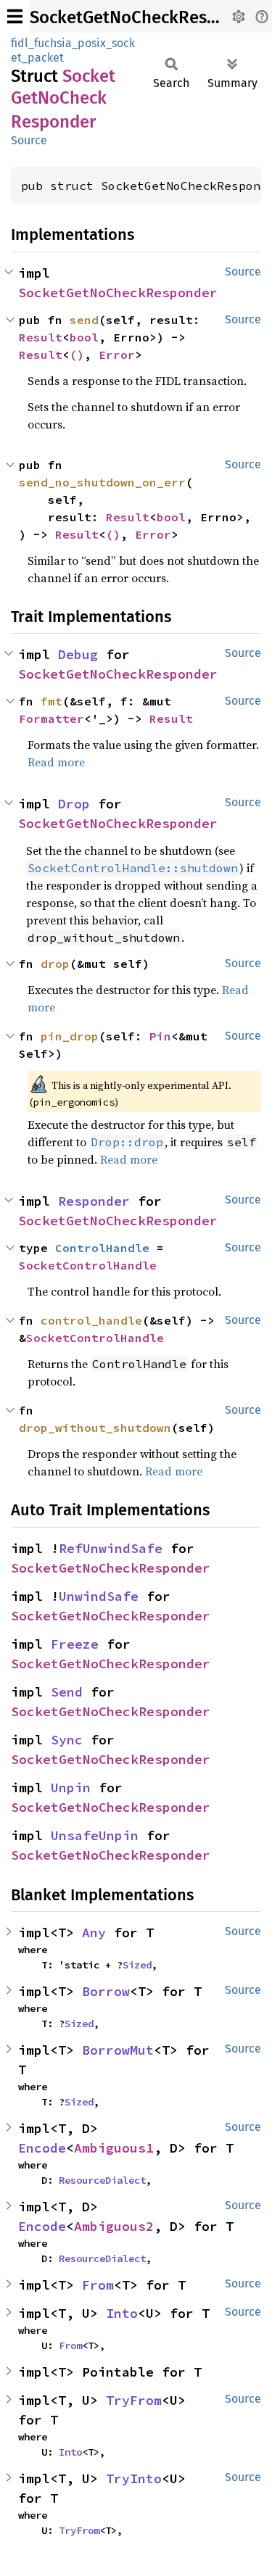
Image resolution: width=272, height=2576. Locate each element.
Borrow (106, 1991)
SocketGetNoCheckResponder (147, 17)
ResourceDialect (102, 2180)
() (77, 355)
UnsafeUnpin (95, 1835)
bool (84, 337)
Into (122, 2313)
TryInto (134, 2478)
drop (55, 964)
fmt (51, 701)
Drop (74, 804)
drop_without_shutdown (95, 1428)
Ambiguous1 (114, 2148)
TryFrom (134, 2400)
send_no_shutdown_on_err (102, 482)
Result (41, 337)
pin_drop (70, 1036)
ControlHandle (102, 1248)
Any (94, 1933)
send (84, 320)
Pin (160, 1036)
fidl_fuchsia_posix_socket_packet (73, 50)
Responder (94, 1201)
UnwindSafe (99, 1596)
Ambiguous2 (114, 2226)
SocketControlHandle (88, 1265)
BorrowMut (118, 2050)
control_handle (91, 1320)
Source (29, 140)
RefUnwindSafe (111, 1548)
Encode (42, 2148)
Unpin (71, 1788)
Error (117, 355)
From (98, 2285)
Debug (78, 654)
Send (67, 1692)
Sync (67, 1740)
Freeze (75, 1644)
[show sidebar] (15, 16)
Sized (137, 1965)
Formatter (51, 718)
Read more (56, 762)
